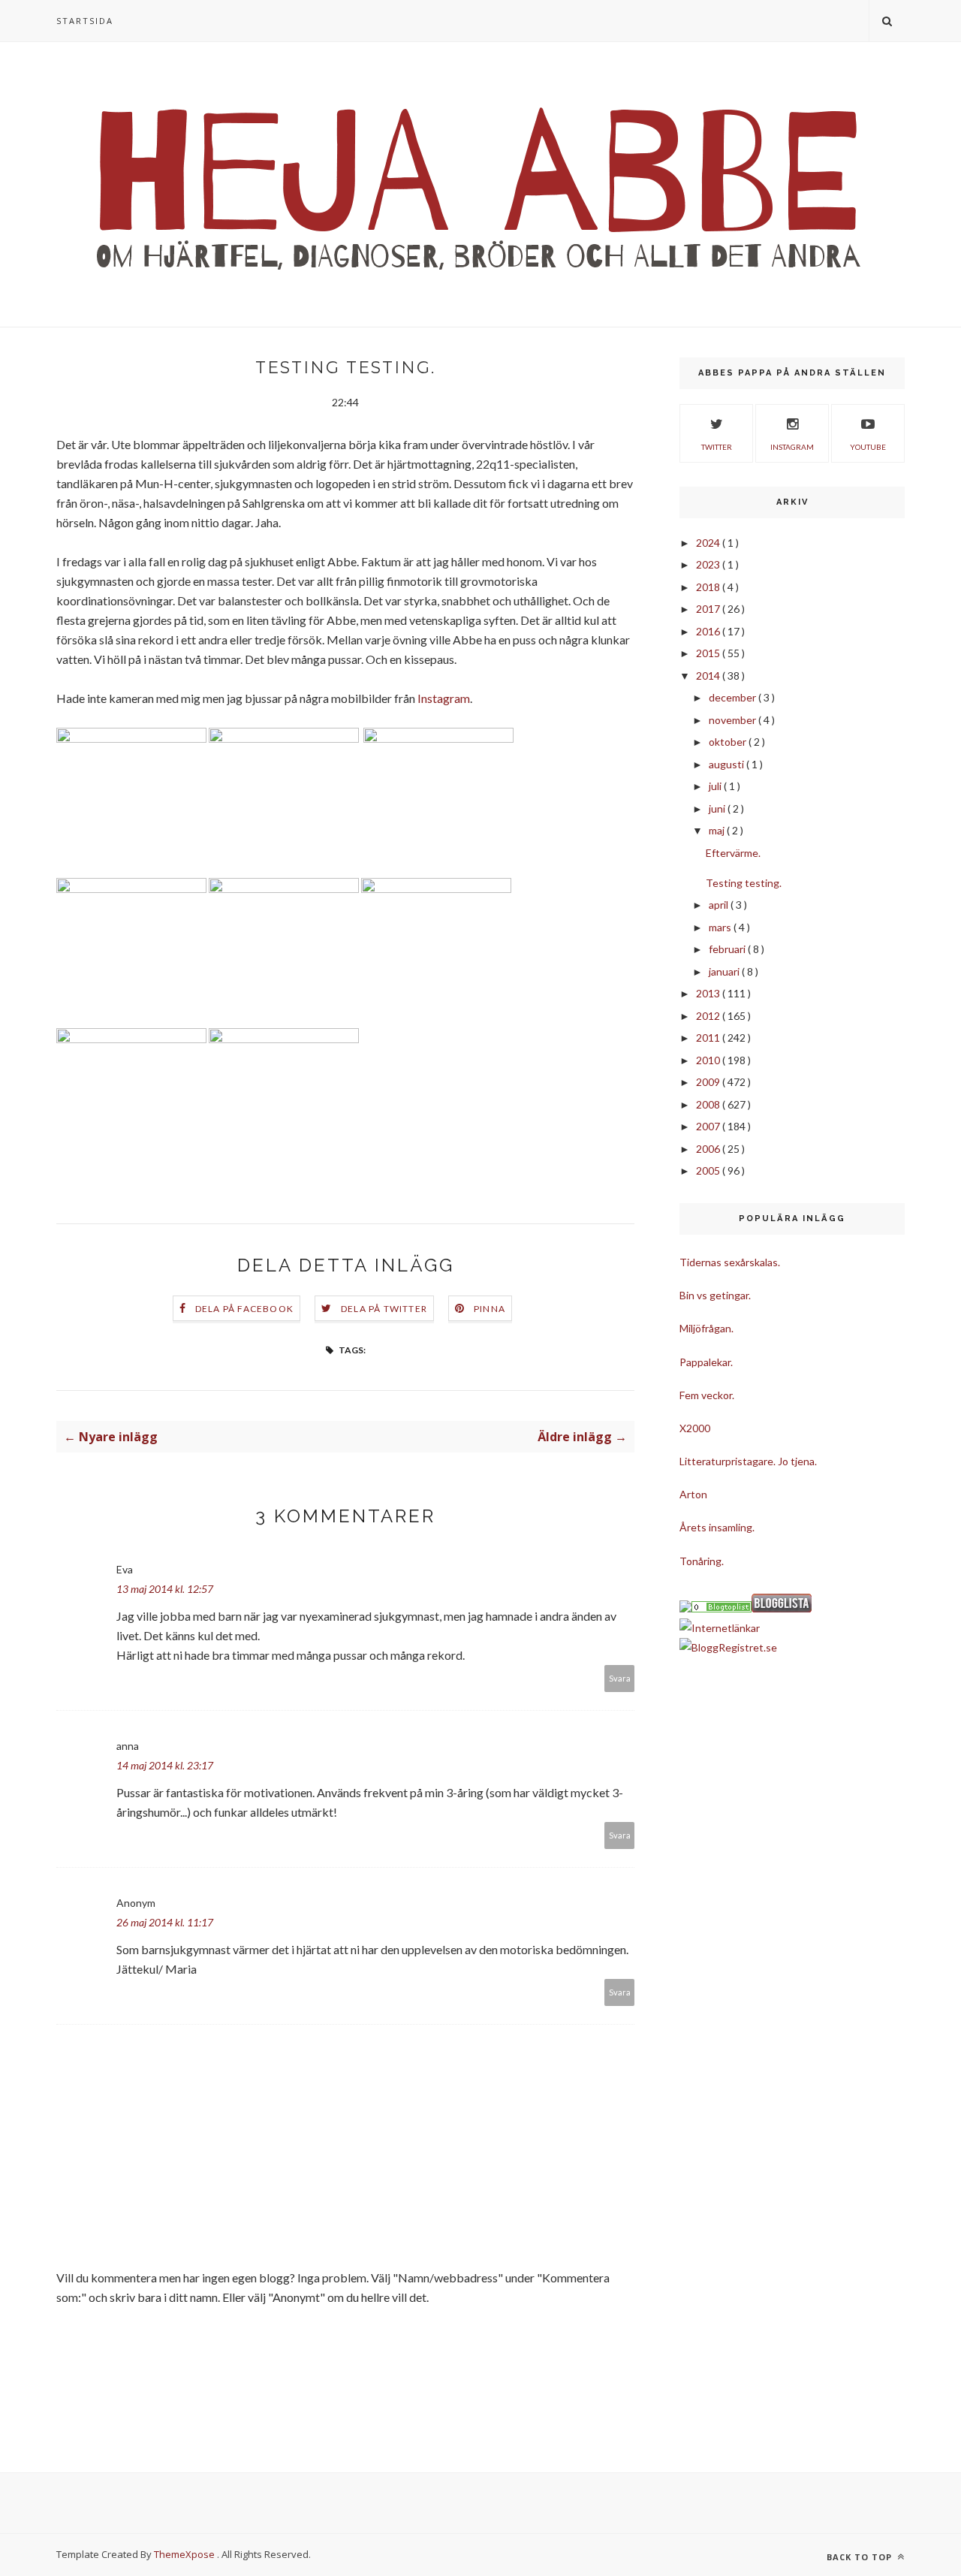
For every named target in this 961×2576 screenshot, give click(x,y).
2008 (709, 1104)
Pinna (490, 1309)
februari (728, 949)
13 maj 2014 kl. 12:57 (165, 1589)
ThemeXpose (184, 2554)
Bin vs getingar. (715, 1295)
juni (718, 808)
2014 (709, 676)
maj (718, 830)
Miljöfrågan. (706, 1328)
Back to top (861, 2557)
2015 (709, 653)
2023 (709, 564)
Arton (693, 1494)
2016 (709, 631)
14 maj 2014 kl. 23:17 (165, 1765)
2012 (709, 1016)
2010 (709, 1060)
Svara (620, 1678)
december (734, 697)
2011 (709, 1038)
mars (721, 927)
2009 (709, 1082)
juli (716, 786)
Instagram (444, 698)
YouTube (868, 447)
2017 (709, 609)
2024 (709, 543)
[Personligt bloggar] (722, 1608)
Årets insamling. (717, 1527)
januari (725, 971)
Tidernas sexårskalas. (730, 1262)
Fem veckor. (707, 1395)
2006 (709, 1149)
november (734, 720)
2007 (709, 1126)
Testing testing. (744, 883)
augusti (728, 764)
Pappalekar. (706, 1362)
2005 (709, 1170)
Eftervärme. (733, 853)
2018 (709, 587)
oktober (729, 742)
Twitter (717, 447)
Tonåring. (702, 1561)
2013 (709, 993)
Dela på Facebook (244, 1309)
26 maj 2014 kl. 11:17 (165, 1922)
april (720, 905)
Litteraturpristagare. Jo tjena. (748, 1461)
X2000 (695, 1428)
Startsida (85, 21)
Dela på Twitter (384, 1309)
